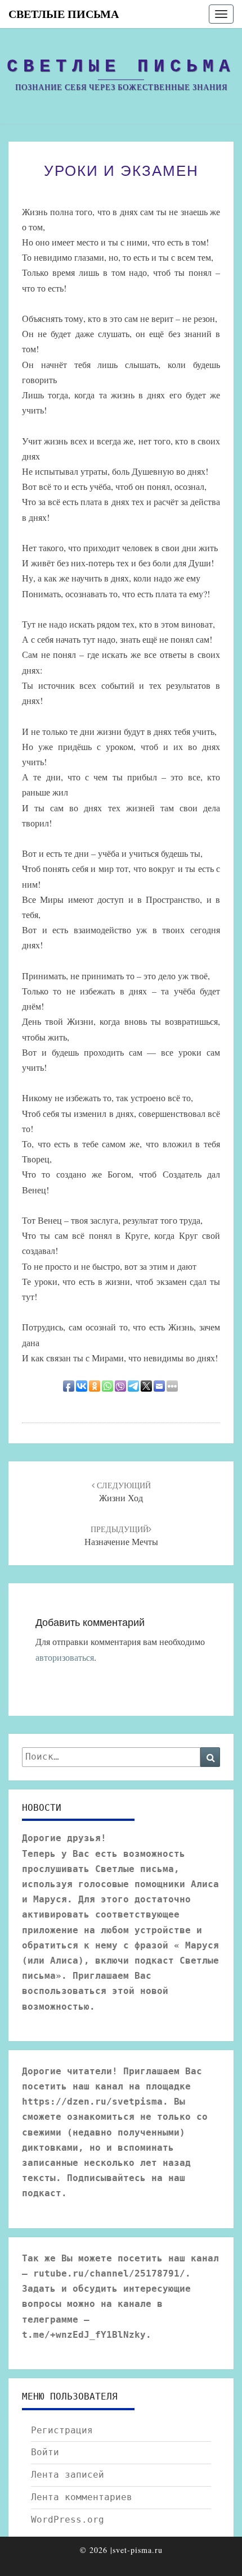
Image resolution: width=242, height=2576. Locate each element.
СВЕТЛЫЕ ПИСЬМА (64, 14)
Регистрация (62, 2430)
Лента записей (68, 2475)
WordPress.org (68, 2520)
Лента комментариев (82, 2497)
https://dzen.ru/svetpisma (92, 2102)
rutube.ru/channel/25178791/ (109, 2273)
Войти (45, 2452)
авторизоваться (65, 1657)
